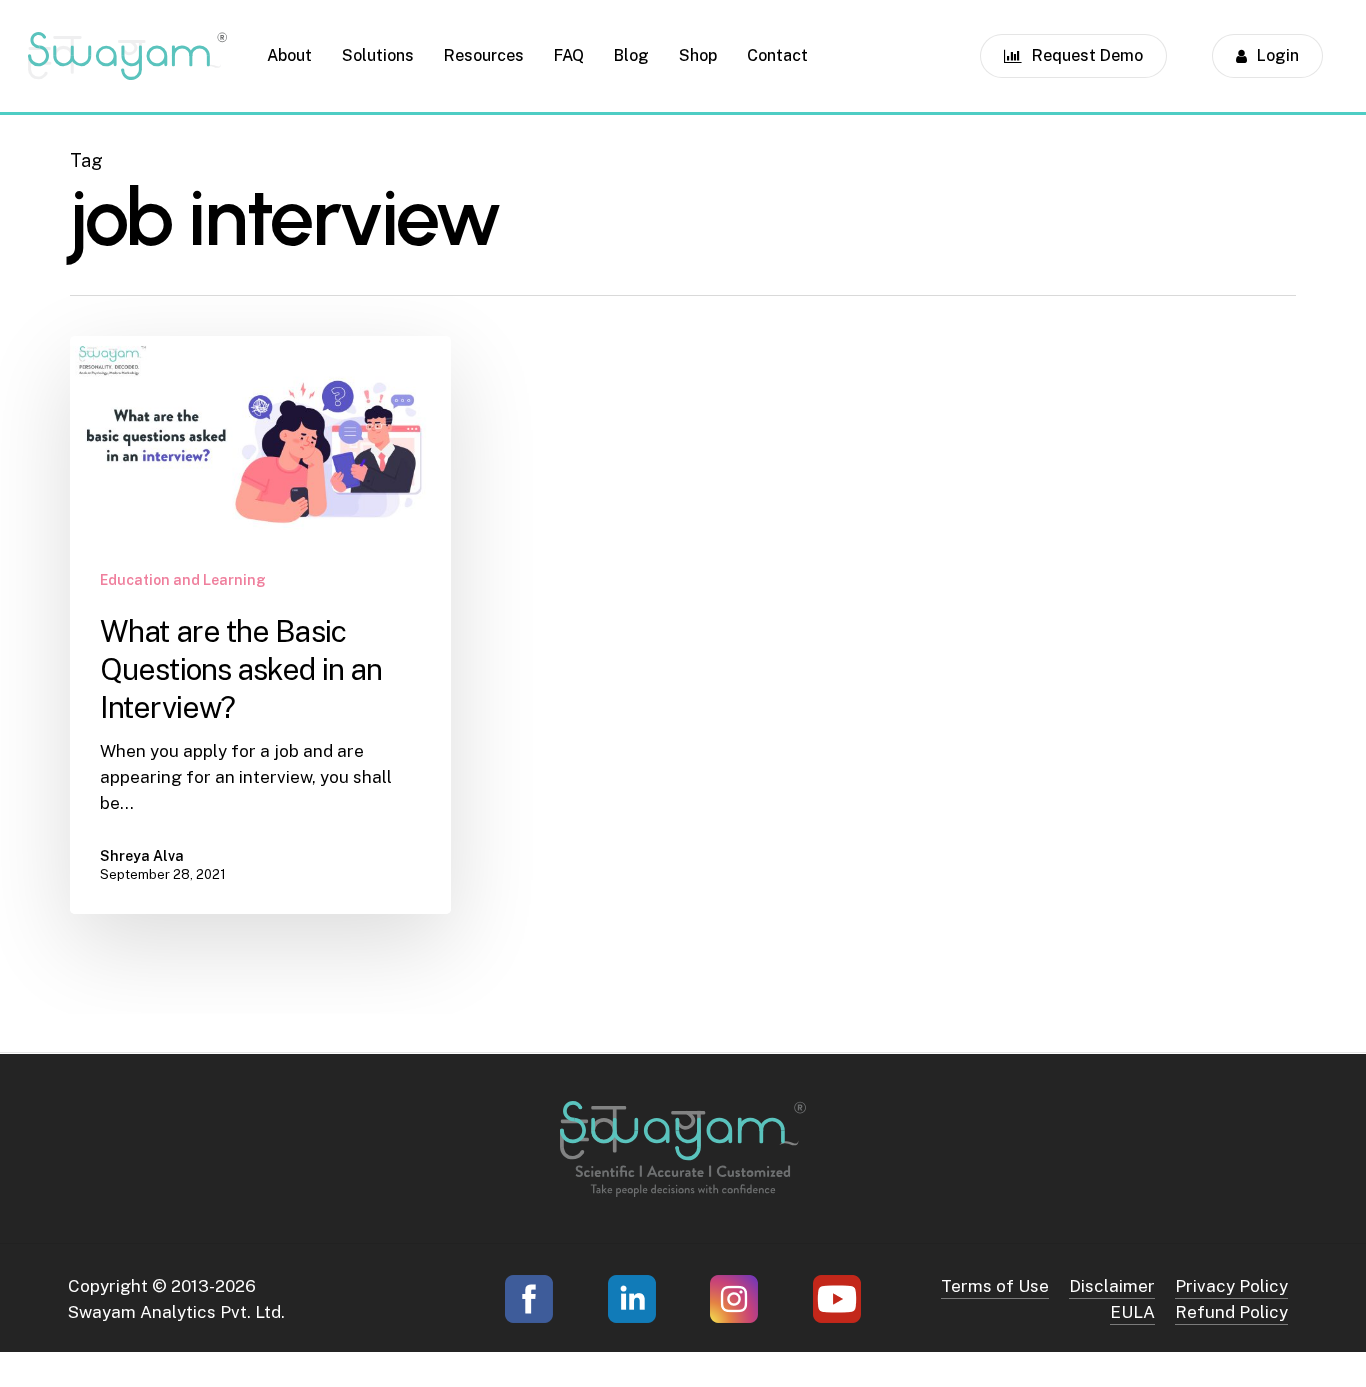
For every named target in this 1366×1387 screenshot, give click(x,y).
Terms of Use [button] (995, 1286)
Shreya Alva (142, 856)
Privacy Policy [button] (1231, 1286)
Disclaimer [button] (1112, 1286)
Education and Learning (183, 580)
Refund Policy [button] (1231, 1312)
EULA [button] (1132, 1312)
